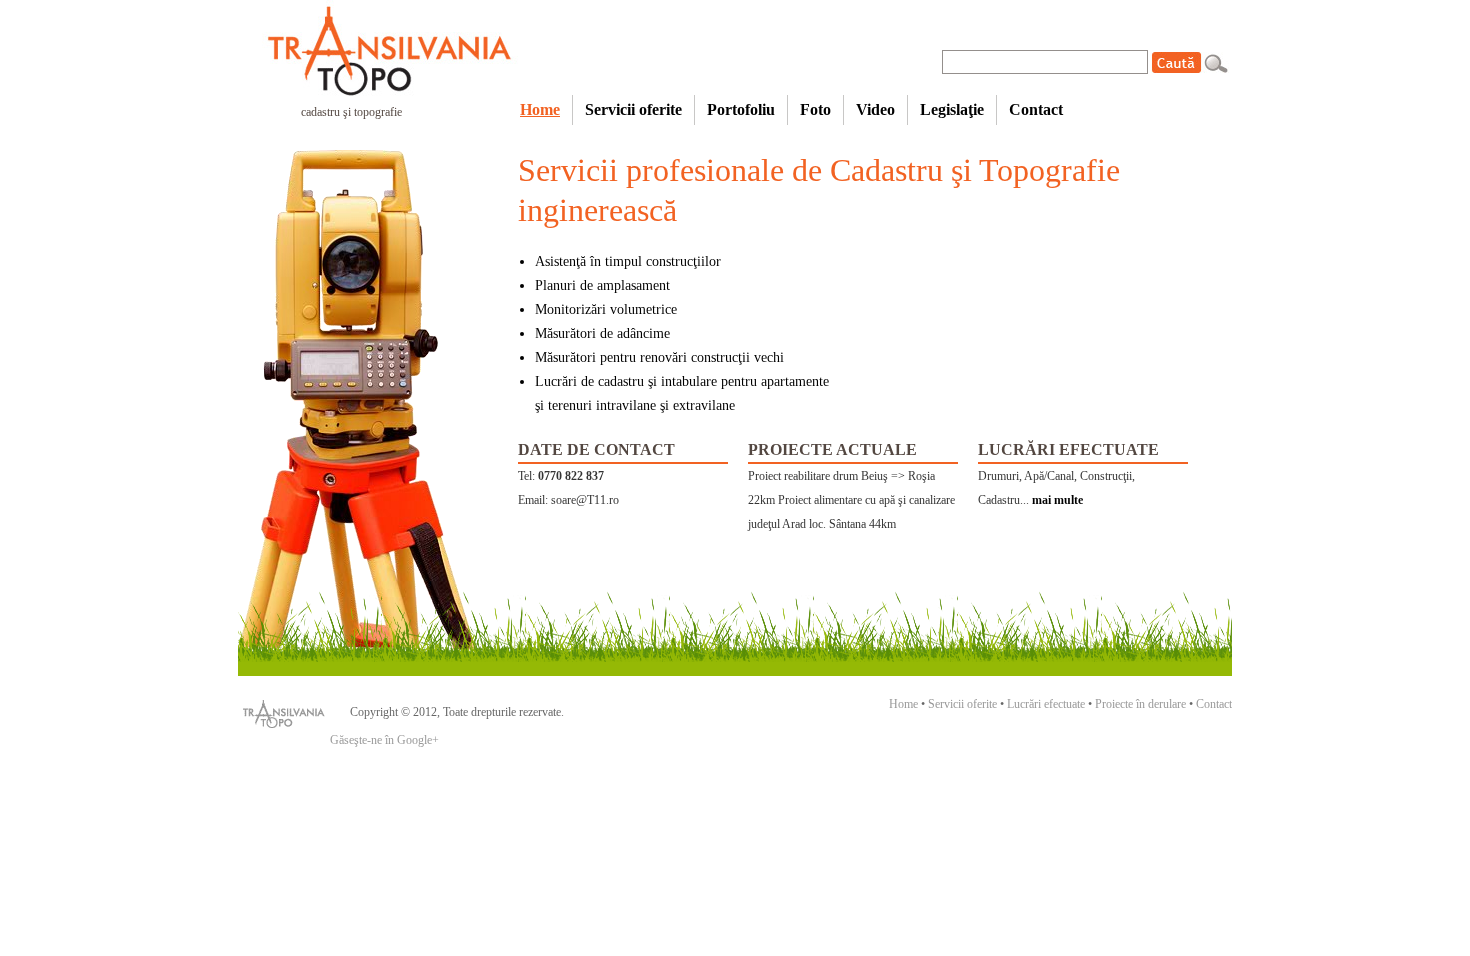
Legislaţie (952, 109)
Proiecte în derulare (1140, 704)
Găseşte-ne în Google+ (384, 740)
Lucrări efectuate (1046, 704)
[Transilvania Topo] (373, 49)
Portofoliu (741, 109)
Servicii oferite (633, 109)
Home (540, 109)
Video (875, 109)
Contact (1036, 109)
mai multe (1057, 500)
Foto (815, 109)
